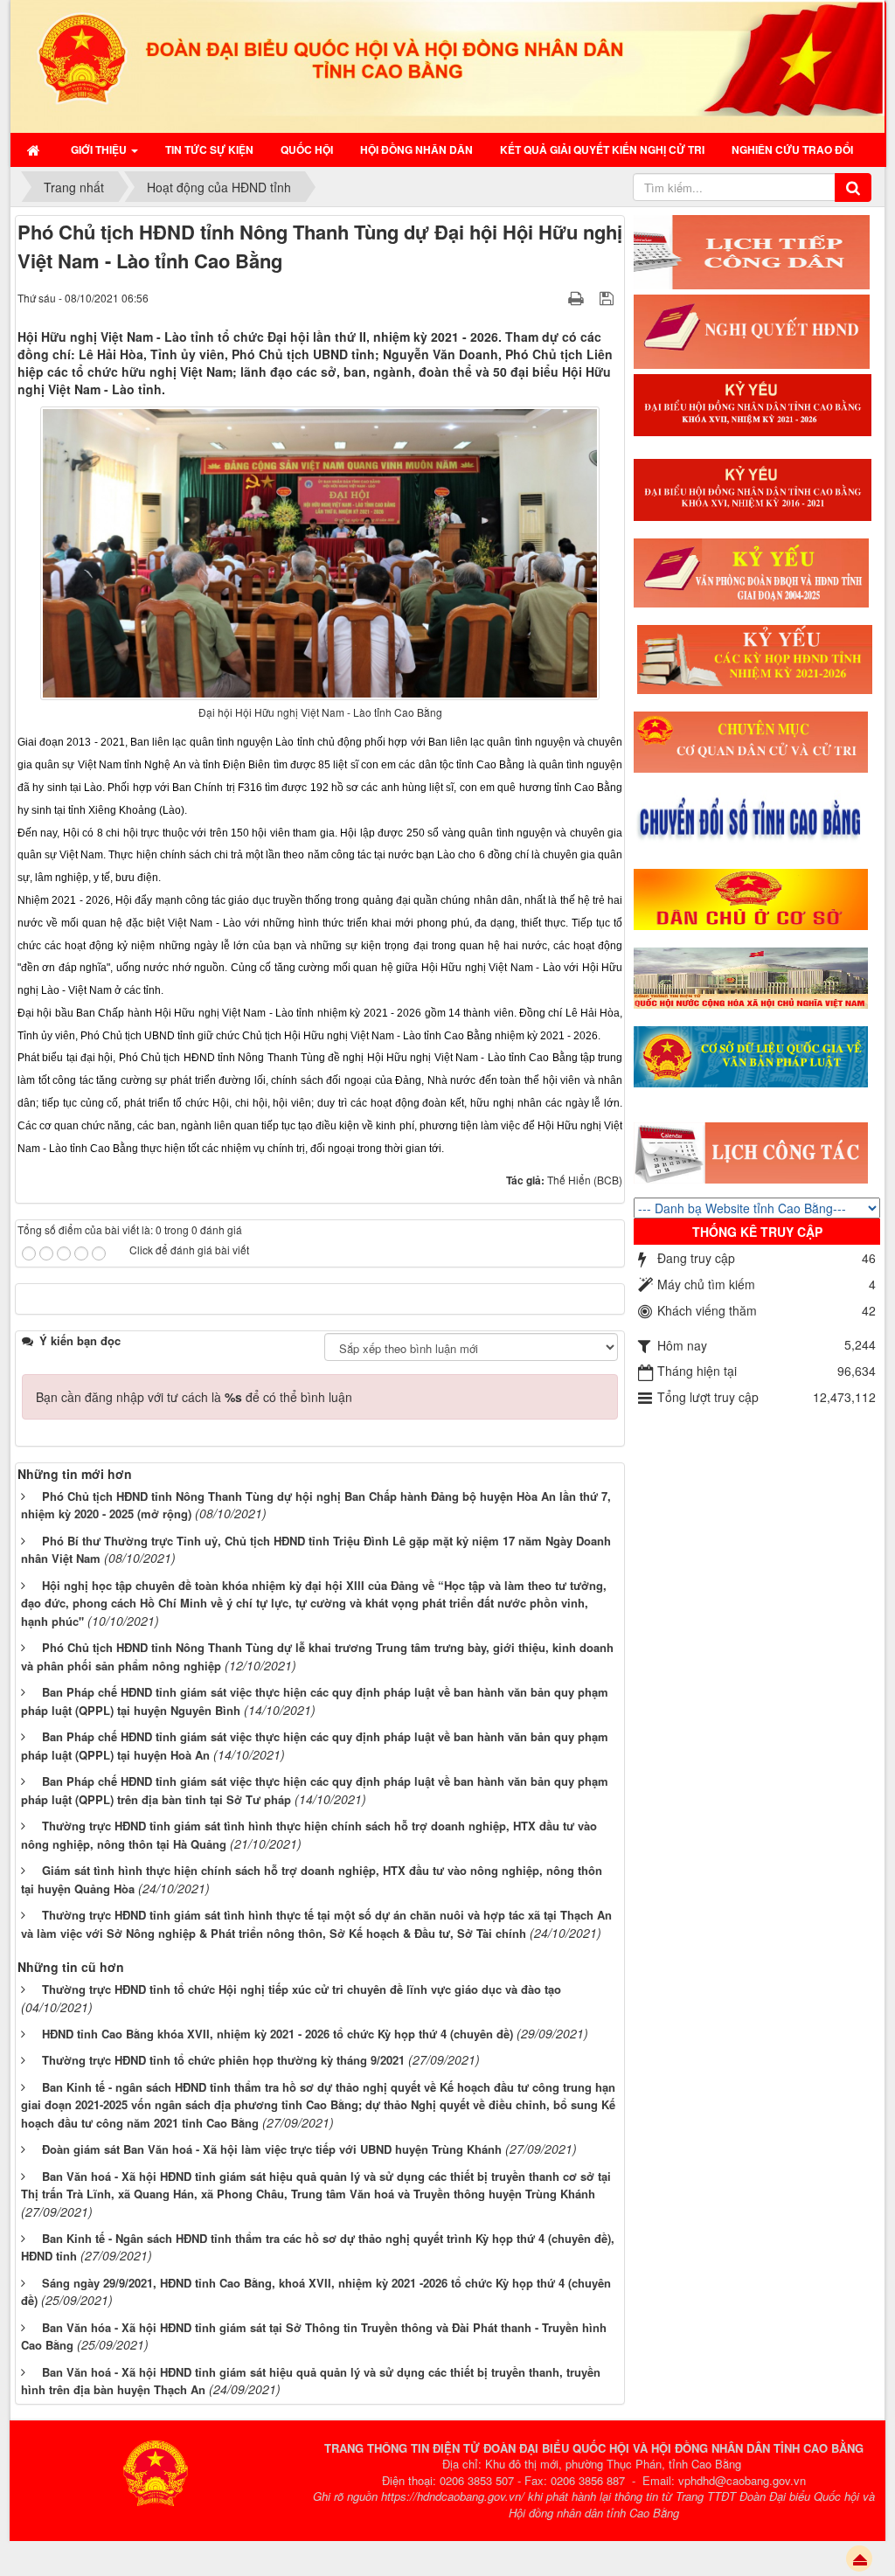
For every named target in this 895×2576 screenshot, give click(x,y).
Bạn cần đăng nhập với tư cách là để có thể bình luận (194, 1397)
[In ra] (578, 297)
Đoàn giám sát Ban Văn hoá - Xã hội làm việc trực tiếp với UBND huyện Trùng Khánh (272, 2149)
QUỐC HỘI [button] (307, 149)
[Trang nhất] (35, 149)
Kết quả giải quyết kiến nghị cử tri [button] (602, 149)
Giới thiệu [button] (100, 149)
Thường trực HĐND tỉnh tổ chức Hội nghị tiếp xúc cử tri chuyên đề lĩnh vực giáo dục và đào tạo (302, 1989)
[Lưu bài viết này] (609, 297)
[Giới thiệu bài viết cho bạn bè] (554, 297)
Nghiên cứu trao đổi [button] (792, 149)
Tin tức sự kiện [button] (209, 149)
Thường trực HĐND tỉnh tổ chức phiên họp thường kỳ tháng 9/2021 (223, 2060)
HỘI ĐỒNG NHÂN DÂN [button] (416, 149)
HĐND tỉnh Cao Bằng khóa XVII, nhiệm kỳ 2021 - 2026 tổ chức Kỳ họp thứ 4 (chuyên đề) (278, 2034)
